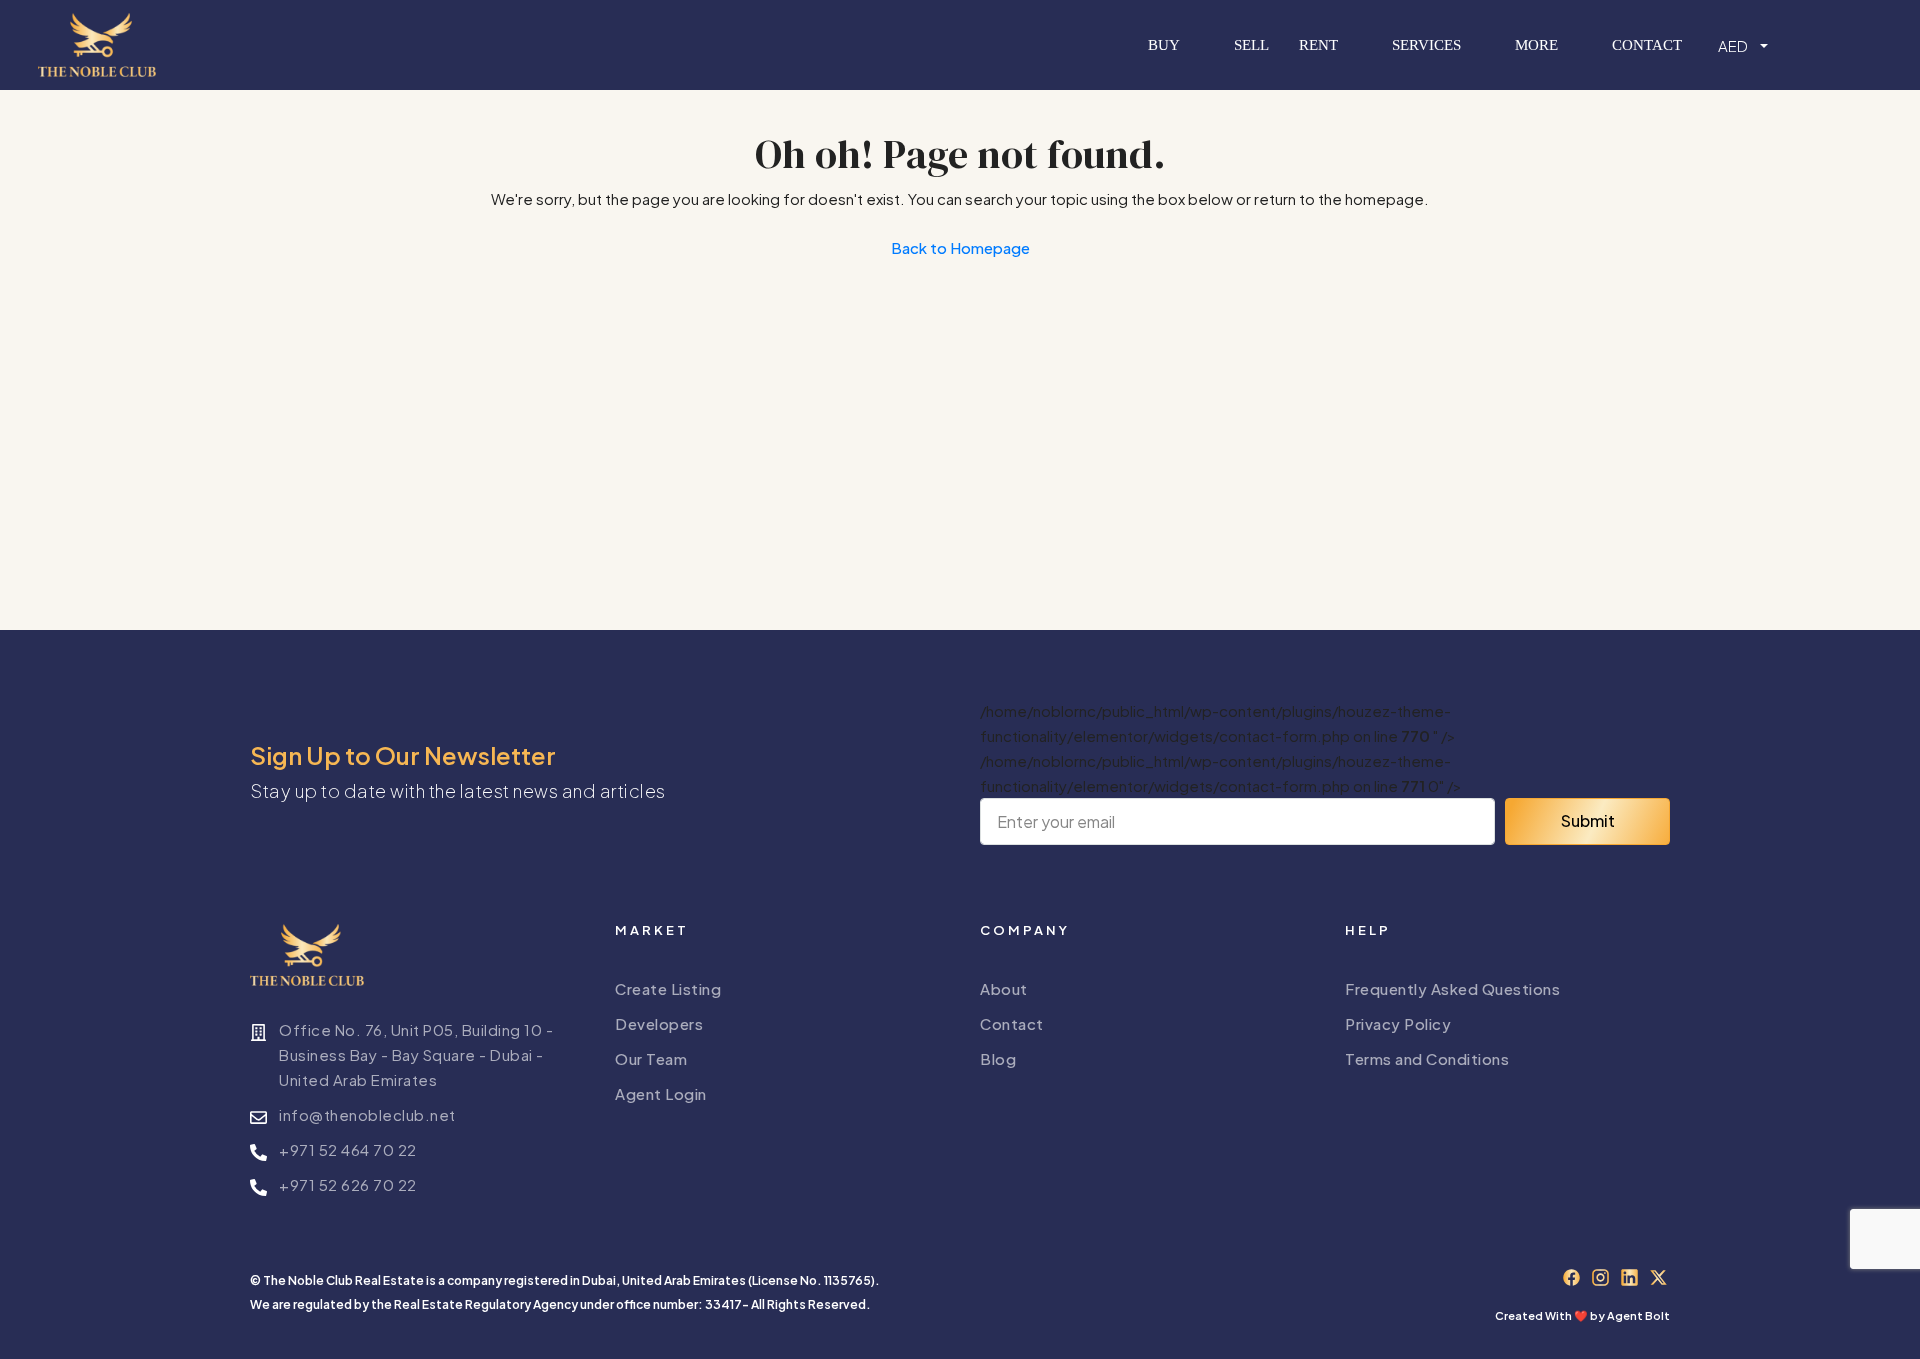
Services (1426, 45)
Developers (659, 1023)
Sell (1251, 45)
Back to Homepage (960, 247)
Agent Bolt (1638, 1315)
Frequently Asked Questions (1452, 988)
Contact (1647, 45)
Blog (998, 1058)
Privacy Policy (1398, 1023)
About (1004, 988)
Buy (1164, 45)
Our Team (651, 1058)
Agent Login (661, 1093)
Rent (1318, 45)
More (1536, 45)
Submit (1588, 820)
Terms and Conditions (1427, 1058)
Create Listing (668, 988)
